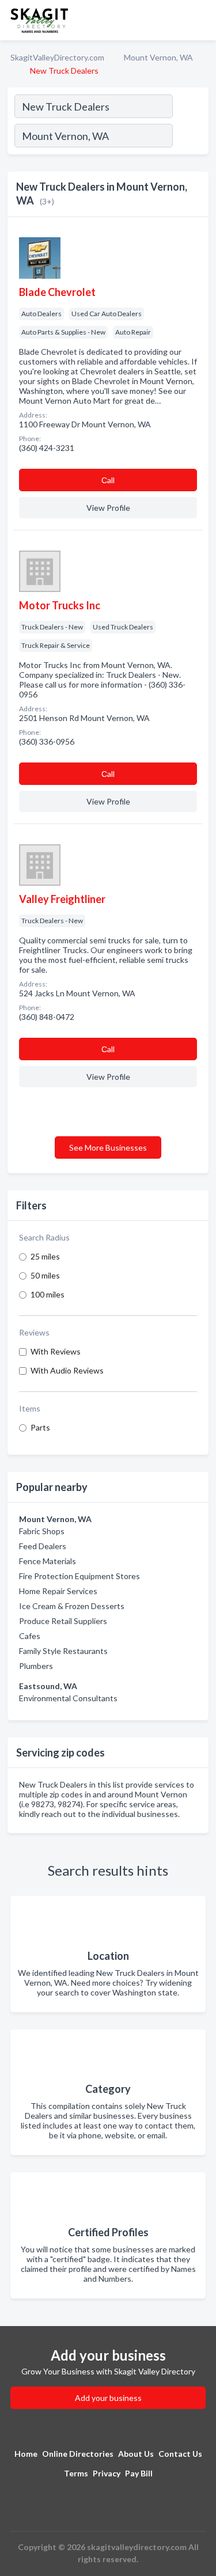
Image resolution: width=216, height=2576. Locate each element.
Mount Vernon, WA (158, 57)
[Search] (190, 137)
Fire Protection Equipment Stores (79, 1576)
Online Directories (78, 2454)
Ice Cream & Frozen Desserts (72, 1606)
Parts (40, 1427)
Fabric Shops (42, 1531)
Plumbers (36, 1666)
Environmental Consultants (68, 1698)
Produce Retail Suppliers (63, 1621)
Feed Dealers (43, 1546)
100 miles (48, 1294)
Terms (76, 2473)
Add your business (108, 2398)
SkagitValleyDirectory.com (57, 57)
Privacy (107, 2473)
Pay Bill (139, 2473)
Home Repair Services (58, 1591)
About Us (136, 2454)
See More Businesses (108, 1147)
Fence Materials (48, 1561)
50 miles (45, 1275)
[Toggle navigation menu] (200, 20)
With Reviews (56, 1351)
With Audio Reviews (67, 1370)
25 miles (45, 1256)
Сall (108, 480)
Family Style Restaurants (63, 1651)
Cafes (30, 1636)
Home (26, 2454)
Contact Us (180, 2454)
